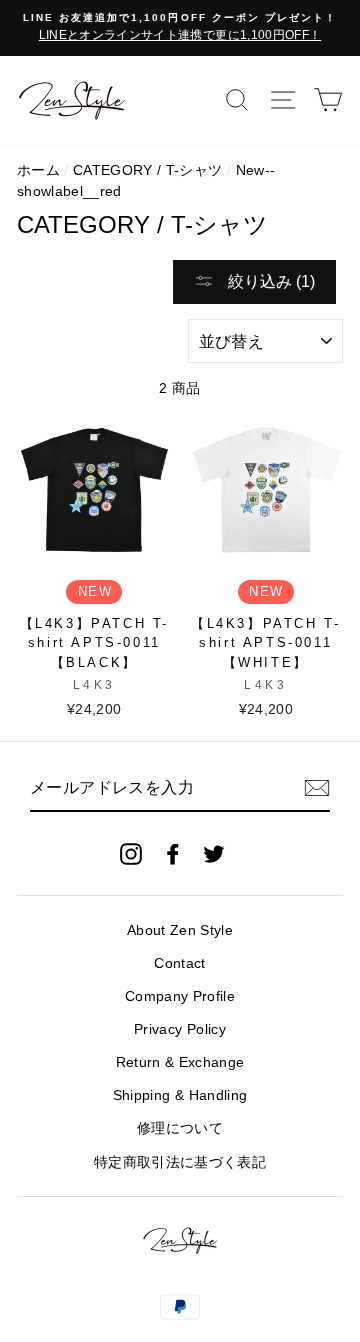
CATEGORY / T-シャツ (147, 170)
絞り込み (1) (269, 281)
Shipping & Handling (180, 1095)
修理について (180, 1128)
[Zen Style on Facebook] (173, 853)
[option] (180, 28)
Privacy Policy (180, 1029)
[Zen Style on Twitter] (214, 853)
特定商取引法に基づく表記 (180, 1162)
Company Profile (180, 996)
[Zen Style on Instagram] (131, 853)
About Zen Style (180, 930)
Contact (179, 963)
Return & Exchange (180, 1062)
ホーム (38, 170)
